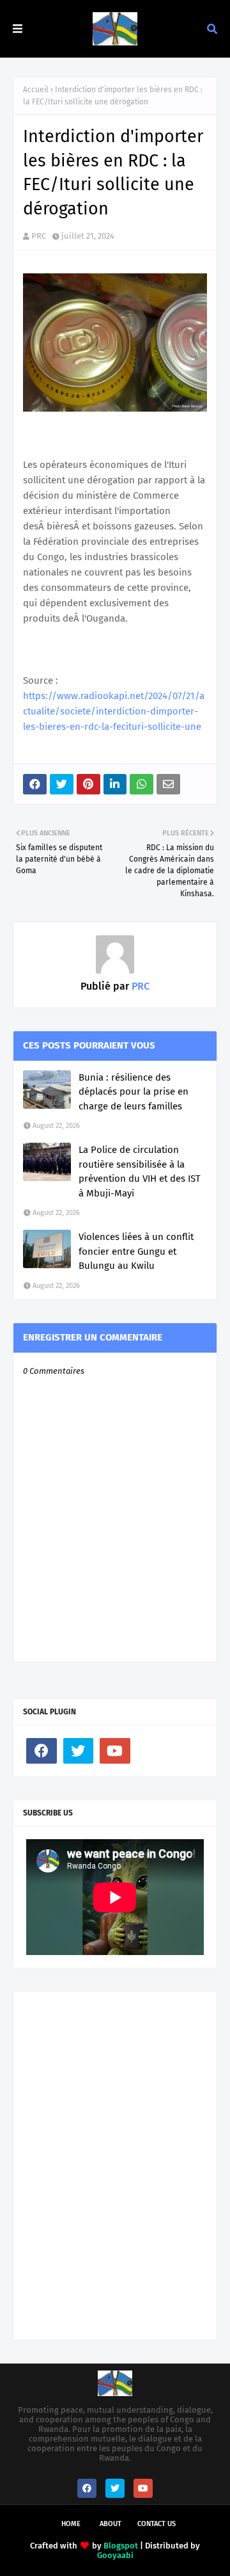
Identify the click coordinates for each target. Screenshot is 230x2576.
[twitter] (79, 1751)
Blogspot (121, 2546)
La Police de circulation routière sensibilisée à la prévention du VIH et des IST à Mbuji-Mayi (140, 1171)
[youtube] (115, 1751)
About (111, 2524)
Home (71, 2524)
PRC (39, 236)
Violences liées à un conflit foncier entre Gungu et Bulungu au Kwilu (136, 1251)
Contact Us (157, 2524)
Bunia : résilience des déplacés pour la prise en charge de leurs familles (134, 1092)
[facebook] (42, 1751)
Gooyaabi (115, 2555)
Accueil (36, 90)
